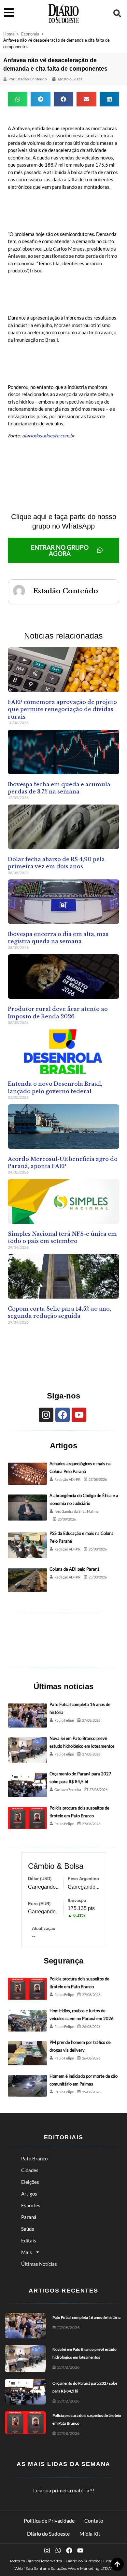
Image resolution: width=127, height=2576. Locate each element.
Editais (29, 2240)
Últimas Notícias (39, 2264)
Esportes (31, 2205)
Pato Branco (34, 2158)
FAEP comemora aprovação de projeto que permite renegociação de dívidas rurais (62, 709)
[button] (117, 13)
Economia (30, 34)
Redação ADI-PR (67, 1479)
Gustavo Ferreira (68, 1790)
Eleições (30, 2182)
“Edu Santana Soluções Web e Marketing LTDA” (68, 2568)
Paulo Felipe (64, 1720)
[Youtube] (79, 1415)
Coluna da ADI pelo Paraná (75, 1569)
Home (9, 34)
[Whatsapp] (58, 2550)
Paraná (29, 2217)
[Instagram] (46, 1415)
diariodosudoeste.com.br (48, 435)
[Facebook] (63, 1415)
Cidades (30, 2170)
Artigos (29, 2194)
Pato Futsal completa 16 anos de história (86, 2317)
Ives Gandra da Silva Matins (76, 1511)
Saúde (28, 2229)
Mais (27, 2252)
